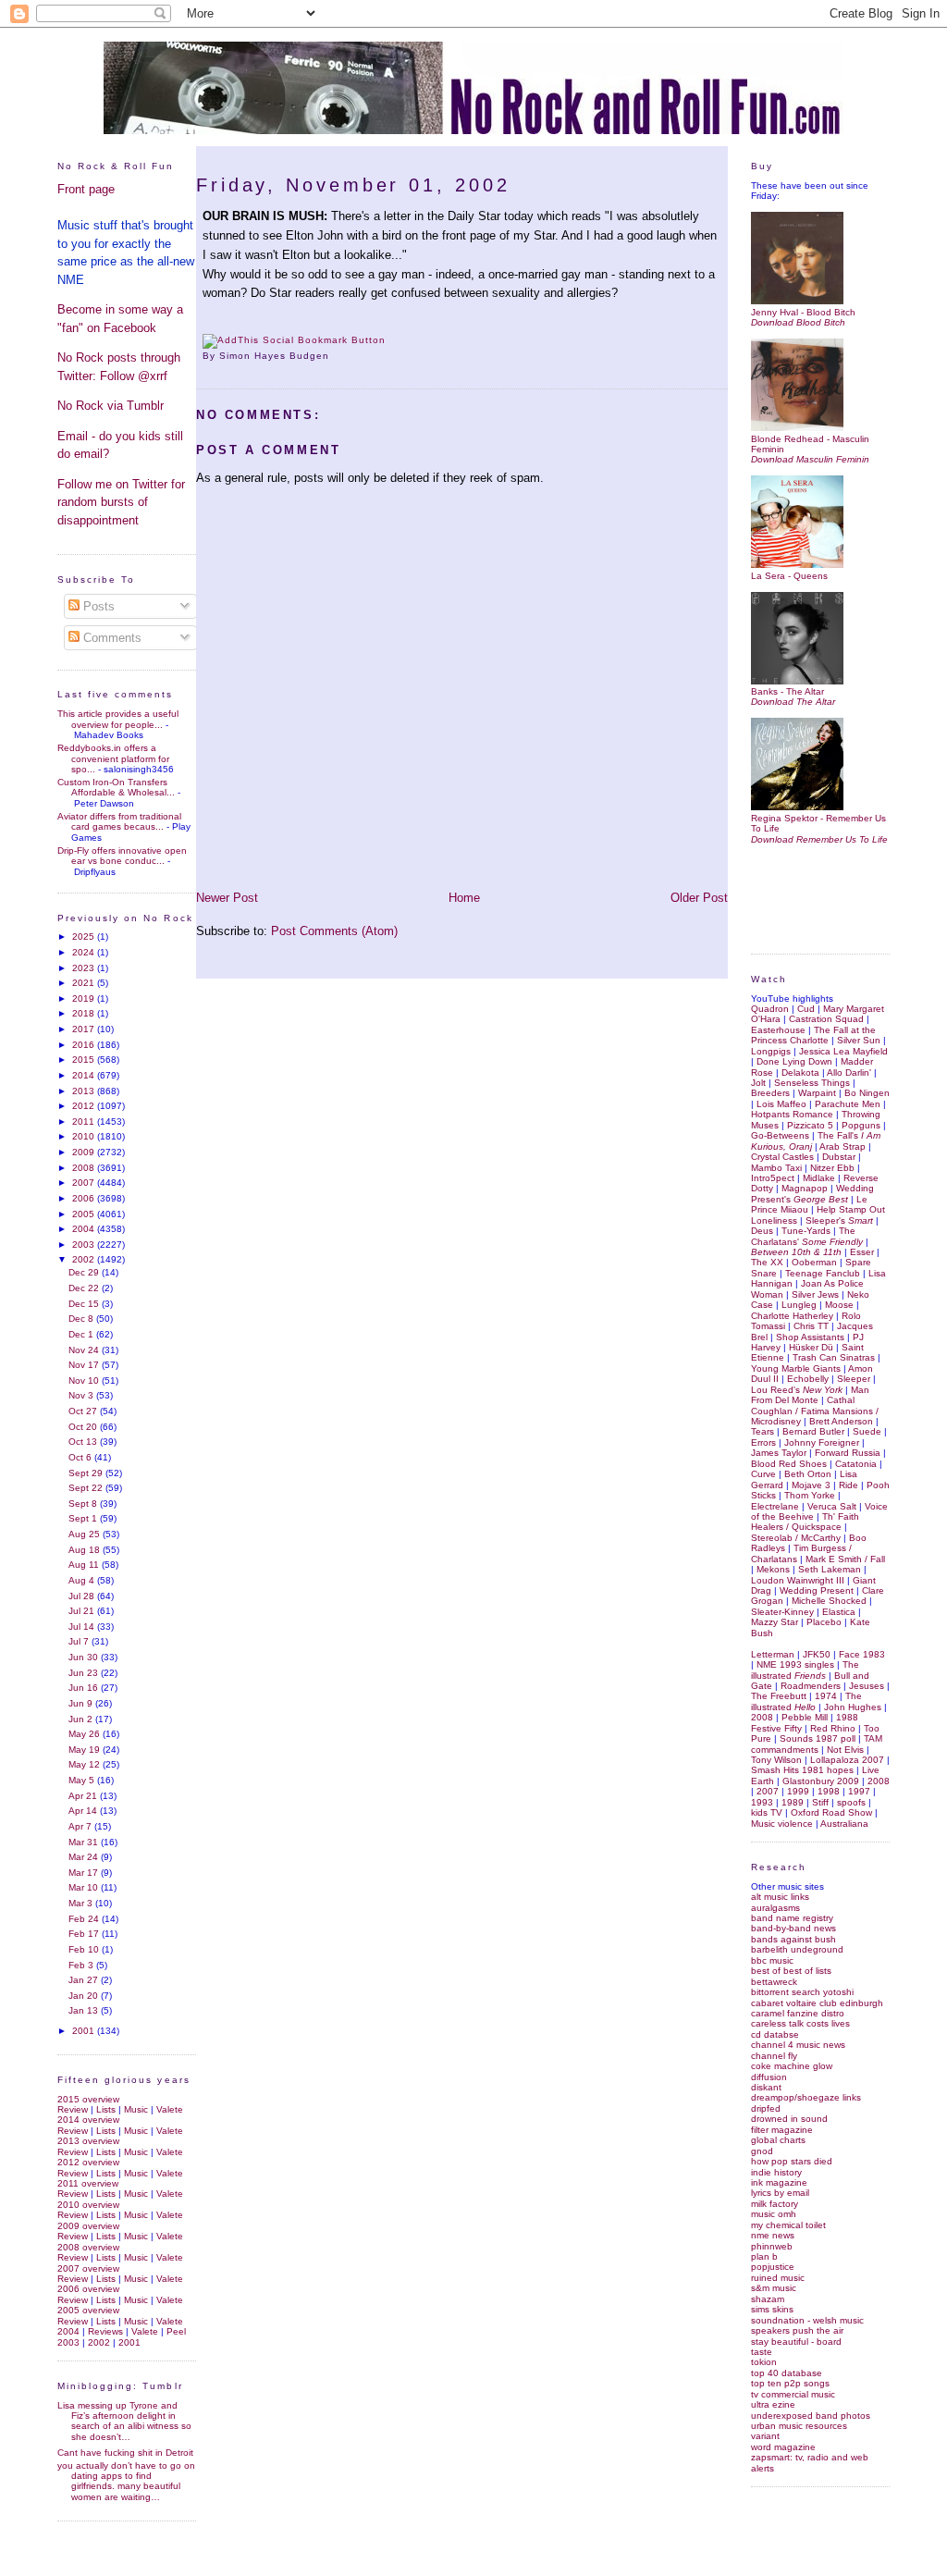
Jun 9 (82, 1703)
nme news (773, 2235)
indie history (776, 2172)
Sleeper (854, 1379)
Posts (97, 606)
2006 (85, 1198)
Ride (849, 1485)
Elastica (839, 1612)
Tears (763, 1431)
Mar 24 (85, 1857)
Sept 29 (87, 1473)
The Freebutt (779, 1696)
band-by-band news (793, 1928)
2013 (85, 1091)
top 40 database (787, 2373)
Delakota (800, 1072)
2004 (85, 1229)
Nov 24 (85, 1350)
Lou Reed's (797, 1390)
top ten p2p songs (790, 2383)
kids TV (767, 1812)
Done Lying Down (794, 1061)
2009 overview (88, 2226)
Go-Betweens (780, 1135)
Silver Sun (859, 1040)
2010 (85, 1136)
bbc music (772, 1960)
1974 (826, 1696)
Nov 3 (82, 1395)
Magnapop (805, 1188)
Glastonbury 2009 (821, 1781)
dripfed (766, 2108)
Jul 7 (80, 1641)
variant (765, 2436)
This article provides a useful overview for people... (118, 719)
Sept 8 (84, 1504)
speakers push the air (797, 2330)
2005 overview (88, 2310)
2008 (85, 1168)
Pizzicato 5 (810, 1125)
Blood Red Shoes (789, 1464)
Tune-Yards (806, 1231)
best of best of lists (791, 1971)
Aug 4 (83, 1580)
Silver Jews (815, 1294)
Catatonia (856, 1464)
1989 (793, 1802)
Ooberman (814, 1262)
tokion (764, 2362)
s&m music (774, 2288)
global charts (778, 2140)
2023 (85, 968)
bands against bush (793, 1939)
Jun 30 (85, 1657)
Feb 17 (85, 1934)
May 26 (86, 1734)
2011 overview (88, 2183)
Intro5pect (773, 1178)
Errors (763, 1442)
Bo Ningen (867, 1093)
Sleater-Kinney (782, 1612)
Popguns (861, 1125)
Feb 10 (85, 1949)
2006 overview (88, 2289)
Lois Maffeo (781, 1104)
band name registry (792, 1918)
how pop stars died (792, 2161)
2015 (85, 1060)
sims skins (772, 2309)
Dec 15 (85, 1304)
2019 (85, 998)
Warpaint (817, 1093)
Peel (176, 2331)
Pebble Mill (805, 1717)
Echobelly (808, 1379)
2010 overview (88, 2205)
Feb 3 (82, 1965)
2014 (85, 1075)
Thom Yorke (810, 1495)
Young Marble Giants (796, 1368)
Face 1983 (862, 1654)
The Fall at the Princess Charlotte (813, 1035)
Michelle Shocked (829, 1601)
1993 (762, 1802)
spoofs (851, 1802)
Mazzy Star (775, 1622)
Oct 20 (84, 1427)
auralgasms (775, 1908)
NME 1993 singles (795, 1664)
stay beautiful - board (796, 2342)
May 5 (83, 1780)
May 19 (86, 1750)
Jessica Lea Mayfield (843, 1051)
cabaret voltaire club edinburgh (817, 2003)
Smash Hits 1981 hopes (802, 1770)
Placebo (824, 1622)
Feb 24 (85, 1919)
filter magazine (782, 2130)
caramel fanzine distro (798, 2013)
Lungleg (799, 1305)
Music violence (782, 1824)
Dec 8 (82, 1319)
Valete (170, 2109)
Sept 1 (84, 1518)
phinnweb (772, 2246)
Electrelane (775, 1506)
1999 (798, 1791)
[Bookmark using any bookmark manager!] (294, 340)
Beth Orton (808, 1474)
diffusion (769, 2077)
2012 (85, 1106)
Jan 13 (85, 2010)
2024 (85, 952)
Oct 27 (84, 1411)
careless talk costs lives (800, 2023)
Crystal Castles (782, 1157)
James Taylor (779, 1453)
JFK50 (817, 1654)
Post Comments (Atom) (334, 931)
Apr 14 (84, 1811)
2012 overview (88, 2162)
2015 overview (88, 2099)
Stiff (820, 1802)
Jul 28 (83, 1596)
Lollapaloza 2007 (847, 1760)
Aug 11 (85, 1565)
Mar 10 (85, 1887)
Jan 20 (85, 1996)
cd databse (775, 2034)
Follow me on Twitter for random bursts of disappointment (121, 502)
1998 (829, 1791)
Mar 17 (85, 1873)
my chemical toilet (788, 2225)
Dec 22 (85, 1288)
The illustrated (805, 1670)
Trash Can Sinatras (834, 1357)
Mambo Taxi (776, 1168)
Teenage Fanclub (823, 1273)
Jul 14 (83, 1627)
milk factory (775, 2204)
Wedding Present (817, 1590)
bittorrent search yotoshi (802, 1992)
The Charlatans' (807, 1236)
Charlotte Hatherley (792, 1316)
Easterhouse (778, 1030)
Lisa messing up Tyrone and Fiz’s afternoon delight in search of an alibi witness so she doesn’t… (124, 2421)
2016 (85, 1045)
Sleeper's (839, 1220)
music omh (774, 2214)
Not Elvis (845, 1750)
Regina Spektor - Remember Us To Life (818, 823)
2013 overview (88, 2141)
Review (73, 2109)
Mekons (773, 1569)
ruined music (778, 2278)
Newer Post (227, 898)
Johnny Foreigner (822, 1442)
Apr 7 (81, 1826)
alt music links (780, 1897)
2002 (85, 1259)
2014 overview (88, 2120)
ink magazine (779, 2182)
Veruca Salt (832, 1506)
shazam (768, 2299)
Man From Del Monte (810, 1395)
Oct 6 (81, 1457)
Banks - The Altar (787, 691)
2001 (85, 2031)
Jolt (758, 1083)
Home (464, 898)
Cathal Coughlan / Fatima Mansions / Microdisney (815, 1411)
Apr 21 (84, 1796)
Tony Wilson (776, 1760)
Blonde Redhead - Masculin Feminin (810, 444)
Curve (763, 1474)
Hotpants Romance (792, 1114)
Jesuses (867, 1686)
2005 (85, 1214)
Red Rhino (833, 1728)
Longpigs (771, 1051)
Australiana (844, 1824)
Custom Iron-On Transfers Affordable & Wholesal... (116, 787)
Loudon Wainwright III (798, 1580)
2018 (85, 1013)
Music (136, 2109)
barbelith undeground (797, 1949)
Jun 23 (85, 1673)
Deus (762, 1231)
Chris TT (811, 1326)
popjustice (773, 2267)
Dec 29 (85, 1272)
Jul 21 (83, 1611)
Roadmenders (811, 1686)
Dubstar (839, 1157)
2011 (85, 1122)
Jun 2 (82, 1719)
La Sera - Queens (789, 575)
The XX (767, 1262)
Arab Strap (842, 1146)
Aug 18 (86, 1550)
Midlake (819, 1178)
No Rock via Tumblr (111, 406)
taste (762, 2352)
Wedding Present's (812, 1193)
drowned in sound (789, 2119)
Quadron (770, 1009)
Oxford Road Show (831, 1812)
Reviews (105, 2331)
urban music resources (799, 2426)
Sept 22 (87, 1488)
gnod (762, 2151)
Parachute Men (848, 1104)
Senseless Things (812, 1083)
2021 (85, 983)
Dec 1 (82, 1334)
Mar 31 (85, 1842)
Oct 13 (84, 1442)
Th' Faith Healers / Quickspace (805, 1522)
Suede (867, 1431)
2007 (85, 1183)
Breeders (770, 1093)
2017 (85, 1029)
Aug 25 (86, 1534)
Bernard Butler (813, 1431)
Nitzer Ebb (832, 1168)
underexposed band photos (811, 2416)
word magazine (783, 2447)
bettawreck (774, 1982)
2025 (85, 937)
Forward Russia (848, 1453)
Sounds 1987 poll (818, 1738)
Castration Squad (826, 1019)
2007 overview (88, 2268)
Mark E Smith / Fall (845, 1559)
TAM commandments (817, 1744)
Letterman (773, 1654)
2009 (85, 1152)
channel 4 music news (798, 2045)
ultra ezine (773, 2404)
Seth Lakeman (830, 1569)
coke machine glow (792, 2066)
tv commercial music (793, 2394)
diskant (766, 2087)
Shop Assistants (810, 1337)
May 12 (86, 1764)
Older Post (699, 898)
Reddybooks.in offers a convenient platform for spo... (113, 758)
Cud (806, 1009)
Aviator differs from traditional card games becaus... (119, 821)
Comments (111, 638)
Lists (106, 2109)
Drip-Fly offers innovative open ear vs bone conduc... (122, 856)
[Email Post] (335, 356)
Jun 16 (85, 1688)
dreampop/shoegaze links (806, 2097)
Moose (839, 1305)
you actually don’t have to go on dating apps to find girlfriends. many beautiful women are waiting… (126, 2481)
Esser (862, 1252)
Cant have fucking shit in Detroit (125, 2453)
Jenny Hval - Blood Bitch (803, 312)
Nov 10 (85, 1380)
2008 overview (88, 2247)
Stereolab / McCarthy (796, 1538)
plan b (764, 2256)
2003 (85, 1245)
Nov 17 (85, 1365)
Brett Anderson (841, 1421)
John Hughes (853, 1707)
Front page (86, 189)
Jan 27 (85, 1980)
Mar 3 (82, 1903)
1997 (859, 1791)
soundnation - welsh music (807, 2320)
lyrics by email (780, 2193)
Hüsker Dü (811, 1347)
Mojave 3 (811, 1485)
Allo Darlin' (849, 1072)
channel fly (774, 2056)
